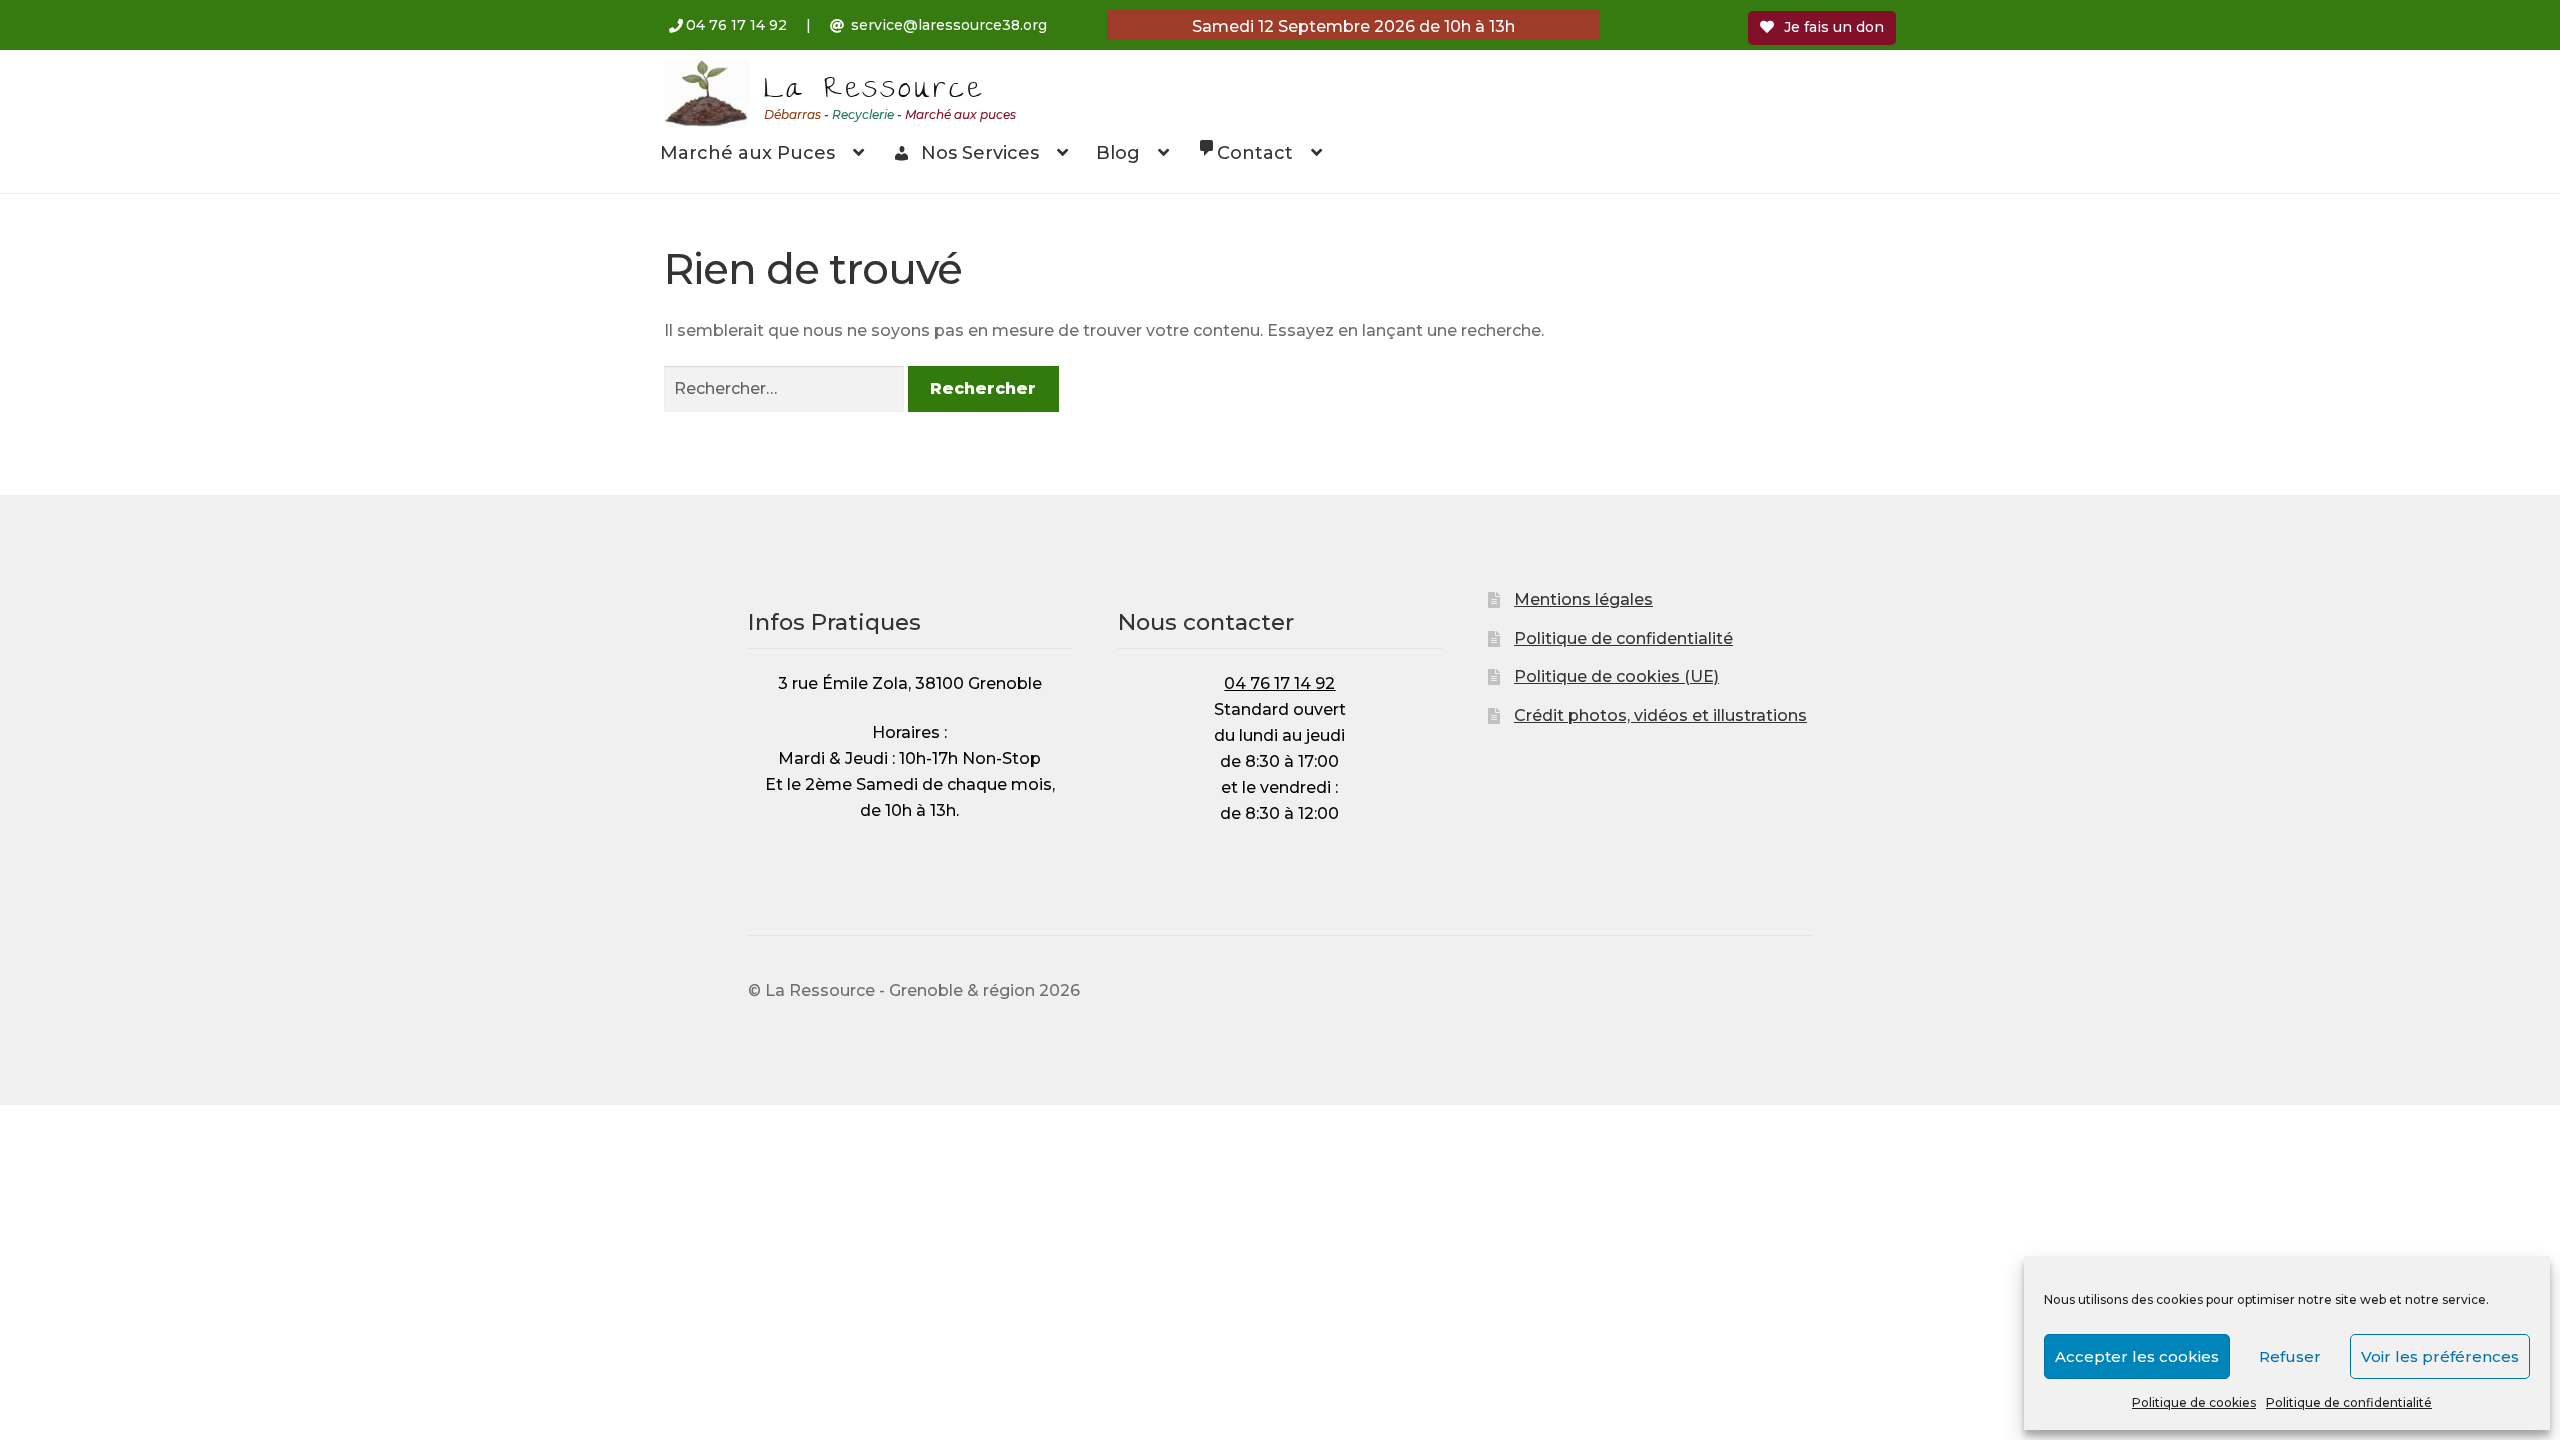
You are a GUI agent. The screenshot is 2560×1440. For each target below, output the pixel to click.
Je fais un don (1834, 27)
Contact (1255, 153)
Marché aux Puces (747, 153)
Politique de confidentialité (2349, 1402)
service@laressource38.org (949, 25)
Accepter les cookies (2137, 1356)
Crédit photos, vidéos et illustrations (1660, 715)
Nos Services (980, 153)
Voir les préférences (2440, 1356)
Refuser (2290, 1356)
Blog (1118, 153)
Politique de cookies (2194, 1402)
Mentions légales (1583, 599)
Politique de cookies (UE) (1616, 676)
